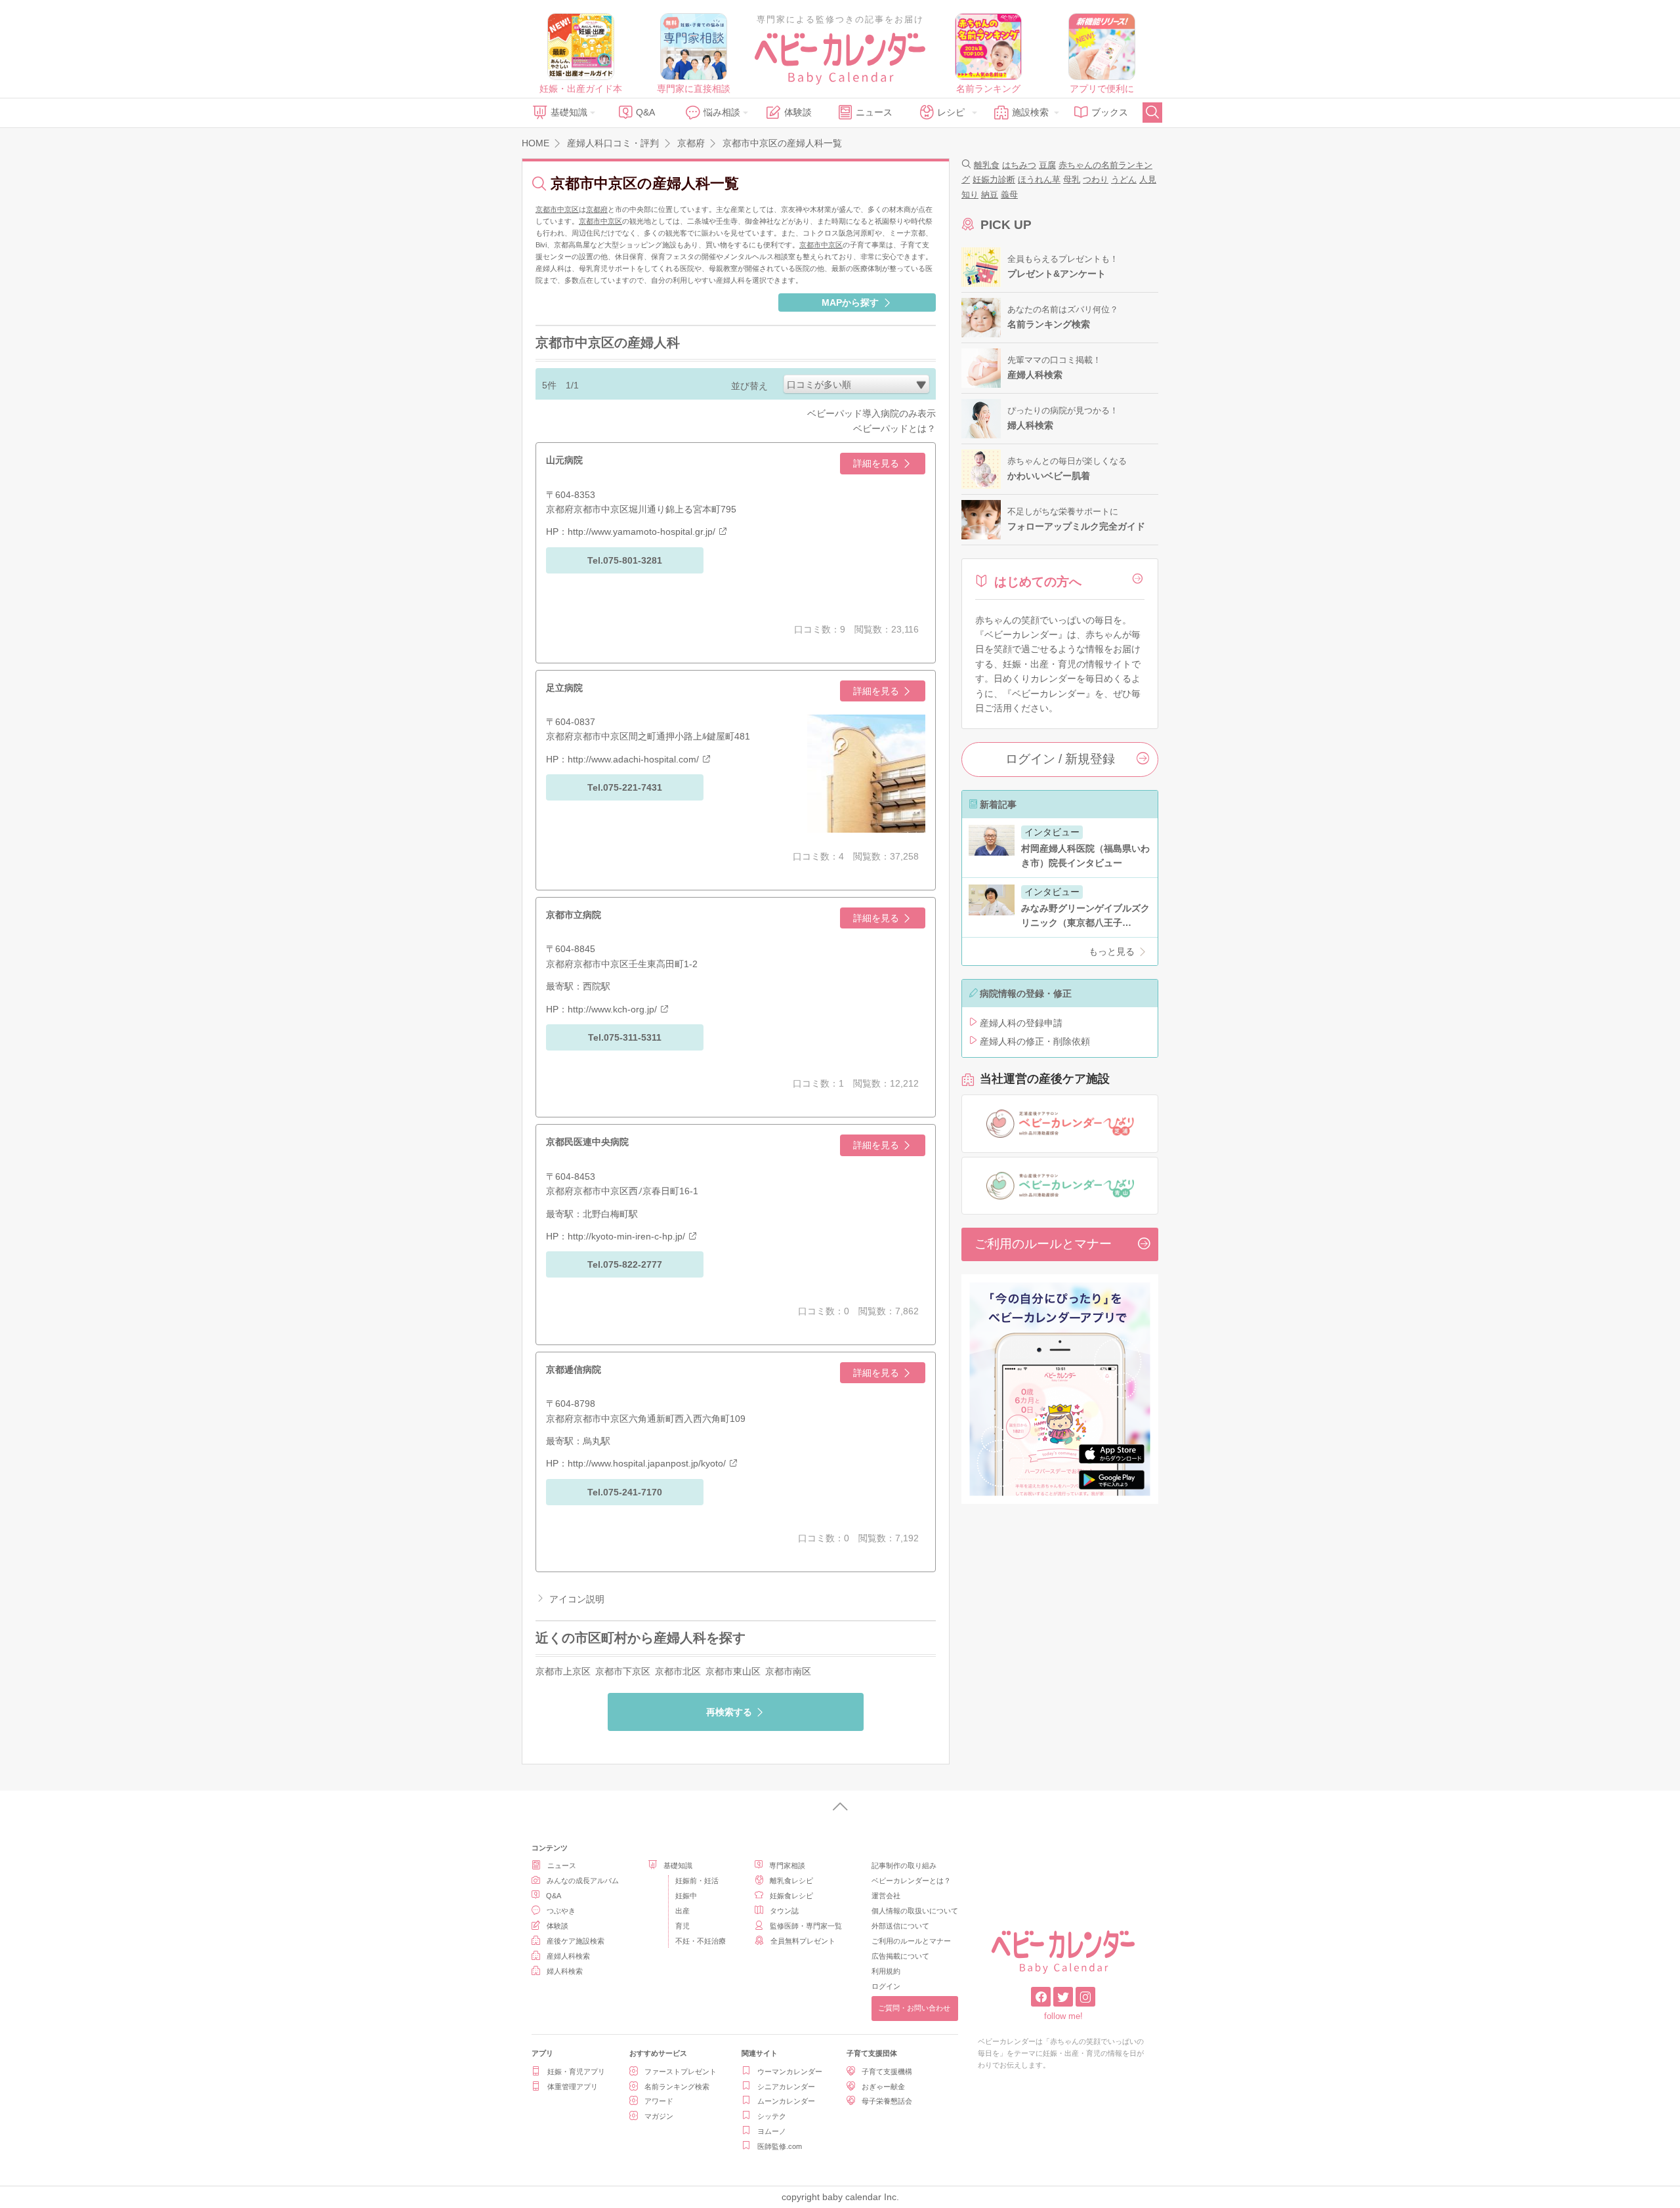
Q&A (645, 112)
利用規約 (886, 1971)
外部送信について (900, 1926)
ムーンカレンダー (786, 2101)
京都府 (597, 209)
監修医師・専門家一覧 (806, 1926)
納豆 (990, 195)
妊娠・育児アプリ (576, 2072)
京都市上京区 (563, 1671)
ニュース (874, 112)
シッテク (772, 2116)
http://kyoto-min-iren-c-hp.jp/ (626, 1236)
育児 (682, 1926)
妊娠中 (686, 1896)
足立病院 (564, 688)
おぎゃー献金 (883, 2087)
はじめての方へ (1038, 582)
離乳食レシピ (791, 1881)
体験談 (798, 112)
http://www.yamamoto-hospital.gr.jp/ (641, 531)
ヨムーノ (772, 2131)
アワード (659, 2101)
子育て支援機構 (887, 2072)
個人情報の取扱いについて (915, 1911)
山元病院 (564, 460)
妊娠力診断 (994, 179)
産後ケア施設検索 (576, 1941)
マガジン (659, 2116)
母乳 (1072, 179)
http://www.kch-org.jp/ (612, 1009)
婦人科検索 (565, 1971)
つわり (1096, 179)
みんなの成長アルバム (583, 1881)
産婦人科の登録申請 (1021, 1023)
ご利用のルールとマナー (1043, 1244)
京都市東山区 (733, 1671)
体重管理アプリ (573, 2087)
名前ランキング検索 (677, 2087)
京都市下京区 (623, 1671)
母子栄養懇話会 (887, 2101)
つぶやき (561, 1911)
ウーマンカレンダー (790, 2072)
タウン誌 (784, 1911)
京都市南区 (788, 1671)
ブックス (1110, 112)
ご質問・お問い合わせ (914, 2008)
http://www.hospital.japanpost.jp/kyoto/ (647, 1463)
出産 (682, 1911)
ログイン (886, 1986)
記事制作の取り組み (904, 1865)
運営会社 (886, 1896)
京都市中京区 (557, 209)
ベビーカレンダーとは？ (911, 1881)
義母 (1009, 195)
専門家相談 (787, 1865)
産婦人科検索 (568, 1956)
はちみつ (1019, 165)
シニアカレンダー (786, 2087)
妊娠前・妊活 (697, 1881)
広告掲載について (900, 1956)
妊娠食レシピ (791, 1896)
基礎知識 (569, 112)
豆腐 (1047, 165)
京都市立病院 (574, 915)
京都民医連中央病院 (587, 1142)
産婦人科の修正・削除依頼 (1035, 1041)
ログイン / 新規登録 (1060, 759)
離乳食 (987, 165)
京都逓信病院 (574, 1369)
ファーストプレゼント (681, 2072)
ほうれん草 (1039, 179)
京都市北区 (678, 1671)
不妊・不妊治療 (701, 1941)
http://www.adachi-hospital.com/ (633, 759)
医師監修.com (780, 2146)
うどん (1124, 179)
